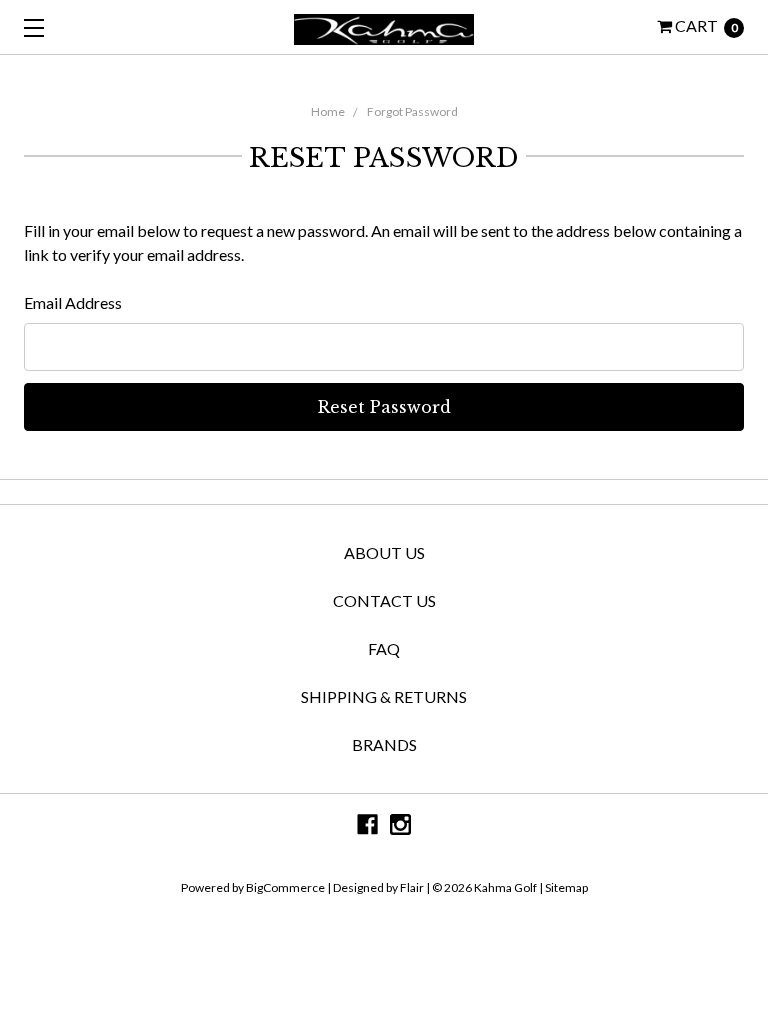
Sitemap (565, 887)
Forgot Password (412, 111)
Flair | (415, 887)
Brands (384, 744)
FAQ (384, 648)
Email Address (73, 302)
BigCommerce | (288, 887)
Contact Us (384, 600)
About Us (384, 552)
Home (328, 111)
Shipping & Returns (384, 696)
